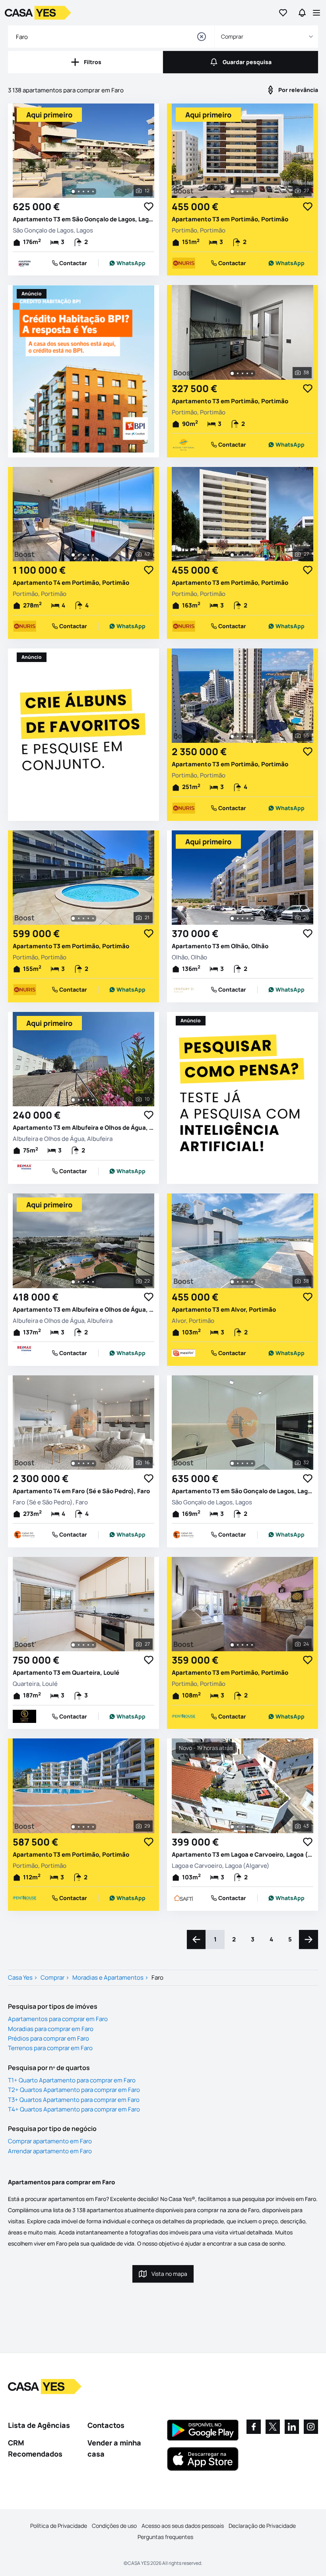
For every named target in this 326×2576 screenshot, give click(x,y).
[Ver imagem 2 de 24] (238, 1645)
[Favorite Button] (149, 207)
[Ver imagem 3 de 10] (83, 1100)
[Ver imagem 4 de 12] (88, 191)
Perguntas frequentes (165, 2537)
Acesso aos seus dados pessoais (183, 2526)
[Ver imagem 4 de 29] (88, 1827)
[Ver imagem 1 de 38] (232, 373)
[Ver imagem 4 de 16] (88, 1463)
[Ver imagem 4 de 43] (247, 1827)
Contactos (106, 2425)
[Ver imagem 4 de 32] (247, 1463)
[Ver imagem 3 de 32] (243, 1463)
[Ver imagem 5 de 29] (93, 1827)
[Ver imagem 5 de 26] (252, 918)
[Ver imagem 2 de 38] (238, 373)
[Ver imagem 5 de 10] (93, 1100)
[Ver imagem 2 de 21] (79, 918)
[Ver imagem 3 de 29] (83, 1827)
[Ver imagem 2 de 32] (238, 1463)
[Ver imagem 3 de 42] (83, 555)
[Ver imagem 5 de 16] (93, 1463)
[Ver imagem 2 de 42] (79, 555)
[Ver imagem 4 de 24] (247, 1645)
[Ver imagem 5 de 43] (252, 1827)
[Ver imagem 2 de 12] (79, 191)
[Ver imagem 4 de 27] (247, 191)
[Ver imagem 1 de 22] (73, 1282)
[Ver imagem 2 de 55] (238, 736)
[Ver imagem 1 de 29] (73, 1827)
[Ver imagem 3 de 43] (243, 1827)
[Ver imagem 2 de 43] (238, 1827)
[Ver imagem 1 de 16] (73, 1463)
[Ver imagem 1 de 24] (232, 1645)
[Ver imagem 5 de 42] (93, 555)
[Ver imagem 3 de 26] (243, 918)
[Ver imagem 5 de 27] (252, 191)
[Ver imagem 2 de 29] (79, 1827)
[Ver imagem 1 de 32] (232, 1463)
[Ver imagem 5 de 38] (252, 373)
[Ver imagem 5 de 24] (252, 1645)
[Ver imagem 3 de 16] (83, 1463)
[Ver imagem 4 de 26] (247, 918)
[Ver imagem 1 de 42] (73, 555)
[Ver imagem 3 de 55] (243, 736)
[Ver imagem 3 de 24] (243, 1645)
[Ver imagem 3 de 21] (83, 918)
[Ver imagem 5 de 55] (252, 736)
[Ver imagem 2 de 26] (238, 918)
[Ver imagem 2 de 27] (238, 191)
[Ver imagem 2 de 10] (79, 1100)
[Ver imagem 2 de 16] (79, 1463)
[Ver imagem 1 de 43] (232, 1827)
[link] (127, 263)
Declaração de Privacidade (262, 2526)
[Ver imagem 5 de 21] (93, 918)
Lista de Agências (39, 2425)
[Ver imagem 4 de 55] (247, 736)
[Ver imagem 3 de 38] (243, 373)
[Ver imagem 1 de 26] (232, 918)
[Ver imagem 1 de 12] (73, 191)
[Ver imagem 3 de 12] (83, 191)
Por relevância (298, 90)
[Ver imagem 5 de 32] (252, 1463)
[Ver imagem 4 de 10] (88, 1100)
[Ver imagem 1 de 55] (232, 736)
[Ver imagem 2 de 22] (79, 1282)
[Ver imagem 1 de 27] (232, 191)
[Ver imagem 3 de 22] (83, 1282)
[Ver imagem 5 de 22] (93, 1282)
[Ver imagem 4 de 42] (88, 555)
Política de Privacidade (59, 2526)
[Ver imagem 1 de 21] (73, 918)
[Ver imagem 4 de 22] (88, 1282)
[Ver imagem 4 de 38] (247, 373)
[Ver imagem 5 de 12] (93, 191)
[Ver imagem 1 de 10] (73, 1100)
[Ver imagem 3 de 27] (243, 191)
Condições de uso (114, 2526)
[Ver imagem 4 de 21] (88, 918)
